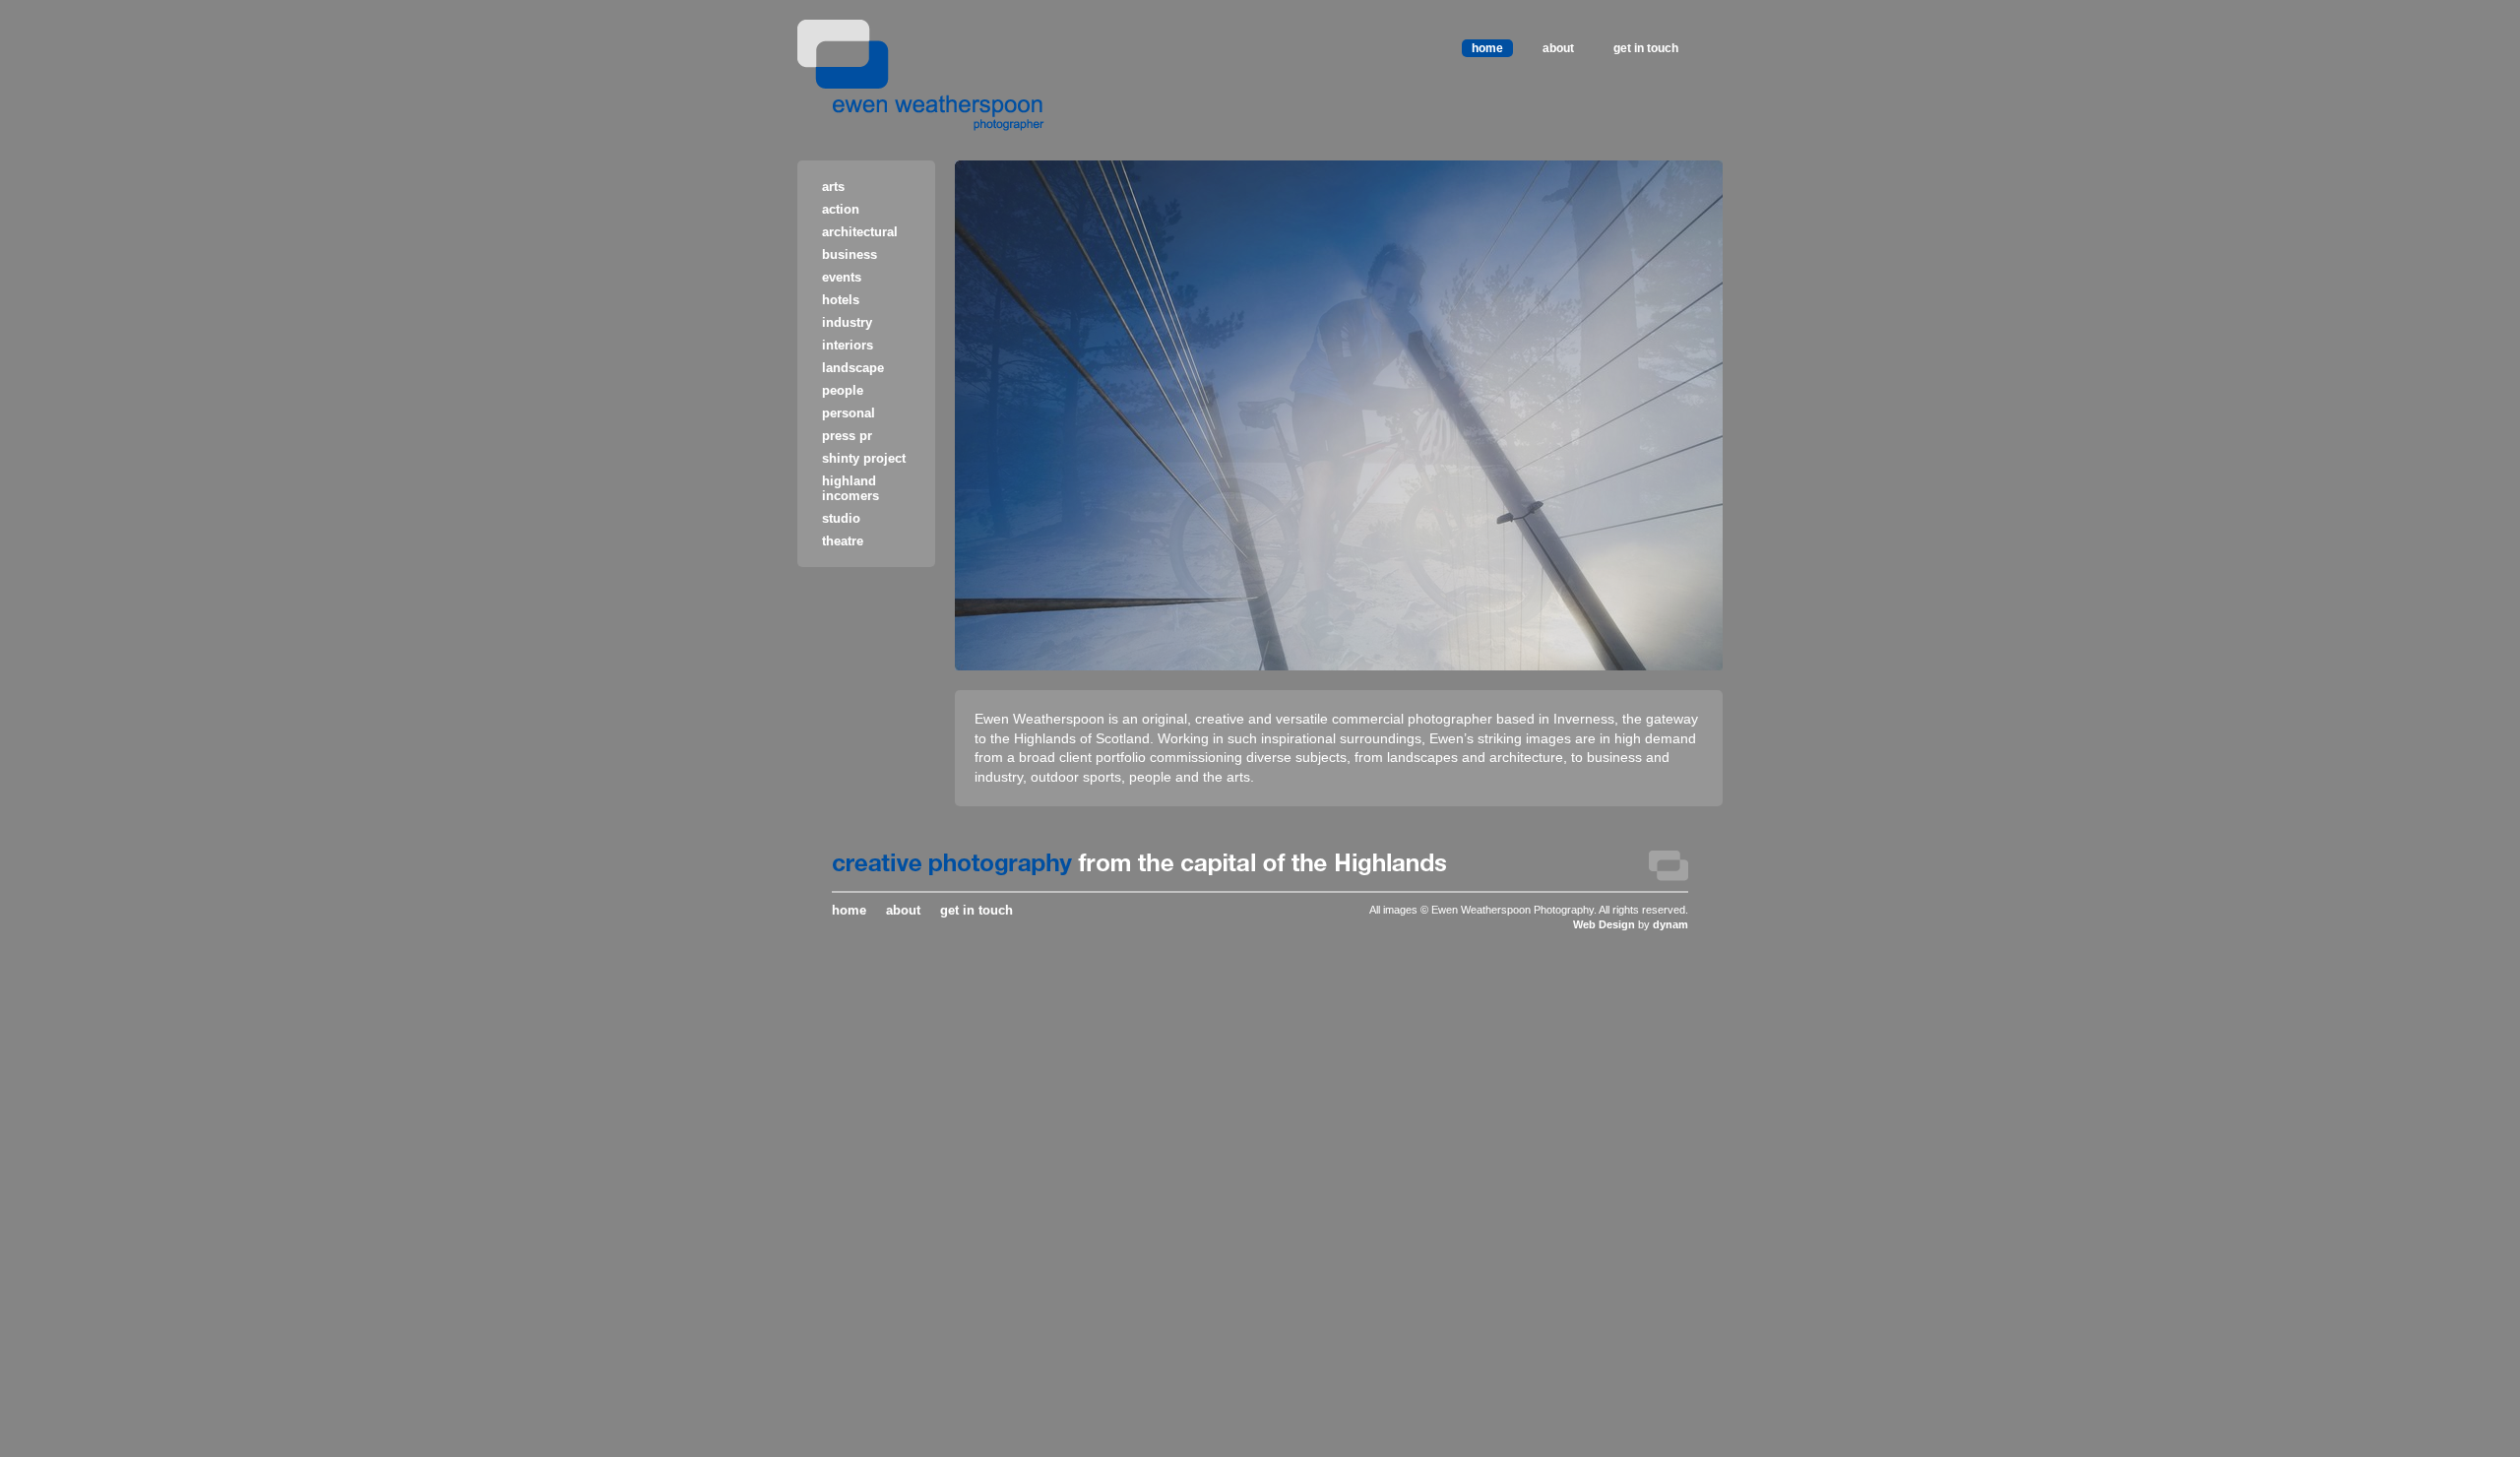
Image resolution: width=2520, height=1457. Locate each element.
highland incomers (850, 488)
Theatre (843, 541)
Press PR (847, 436)
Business (850, 254)
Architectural (860, 232)
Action (841, 209)
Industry (847, 322)
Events (842, 277)
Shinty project (864, 458)
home (1487, 48)
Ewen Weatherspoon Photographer (921, 75)
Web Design (1604, 924)
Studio (841, 518)
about (1558, 48)
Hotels (841, 300)
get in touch (1646, 48)
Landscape (853, 368)
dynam (1670, 924)
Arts (833, 187)
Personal (849, 413)
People (843, 390)
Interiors (848, 345)
